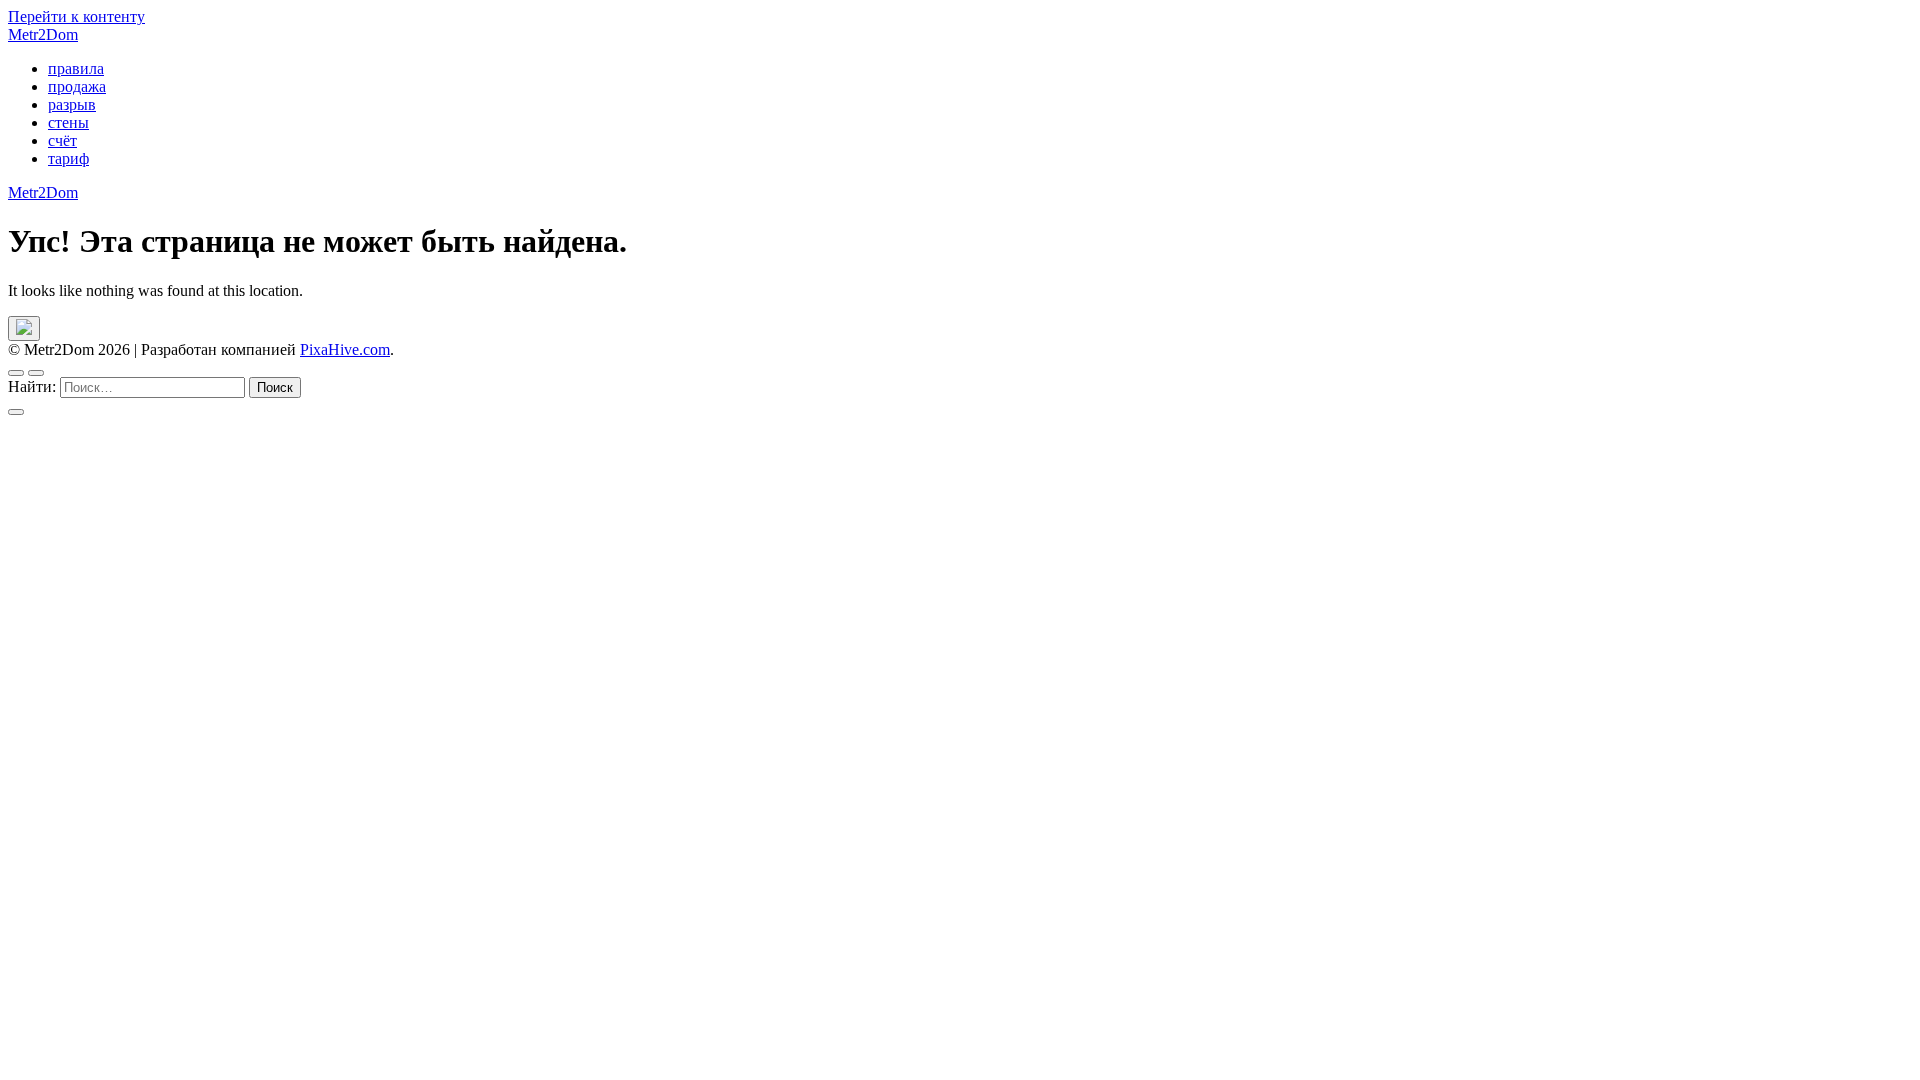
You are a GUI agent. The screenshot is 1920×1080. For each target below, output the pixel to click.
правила (76, 68)
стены (68, 122)
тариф (68, 158)
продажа (77, 86)
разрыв (72, 104)
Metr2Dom (43, 34)
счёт (62, 140)
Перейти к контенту (76, 16)
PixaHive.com (345, 349)
